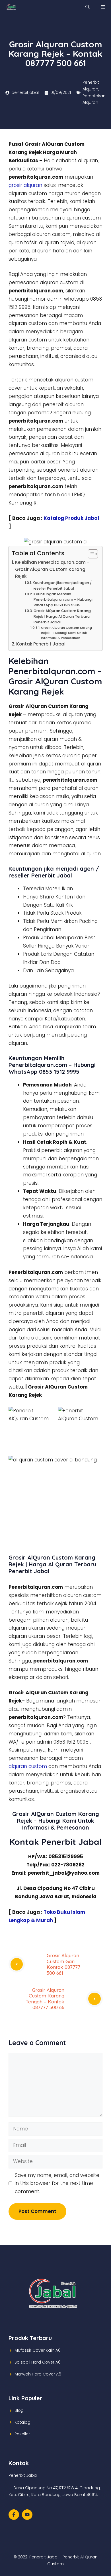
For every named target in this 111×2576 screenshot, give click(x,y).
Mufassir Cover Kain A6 (38, 2350)
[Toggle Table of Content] (90, 554)
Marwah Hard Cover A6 (38, 2374)
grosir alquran (25, 185)
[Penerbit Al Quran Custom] (11, 7)
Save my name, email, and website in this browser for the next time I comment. (57, 2183)
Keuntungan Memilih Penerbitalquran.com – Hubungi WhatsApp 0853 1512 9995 (63, 600)
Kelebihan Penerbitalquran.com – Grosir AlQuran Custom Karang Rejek (52, 569)
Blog (19, 2410)
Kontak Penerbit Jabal (41, 644)
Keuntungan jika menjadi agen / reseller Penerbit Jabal (62, 586)
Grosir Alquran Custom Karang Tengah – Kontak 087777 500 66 (45, 1999)
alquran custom (28, 1766)
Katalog (22, 2422)
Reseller (22, 2434)
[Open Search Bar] (88, 7)
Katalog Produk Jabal (71, 518)
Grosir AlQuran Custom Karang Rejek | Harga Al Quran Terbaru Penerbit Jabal (62, 616)
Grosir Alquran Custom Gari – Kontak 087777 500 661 (63, 1964)
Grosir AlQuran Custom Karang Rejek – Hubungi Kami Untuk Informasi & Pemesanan (66, 633)
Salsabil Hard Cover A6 (38, 2362)
